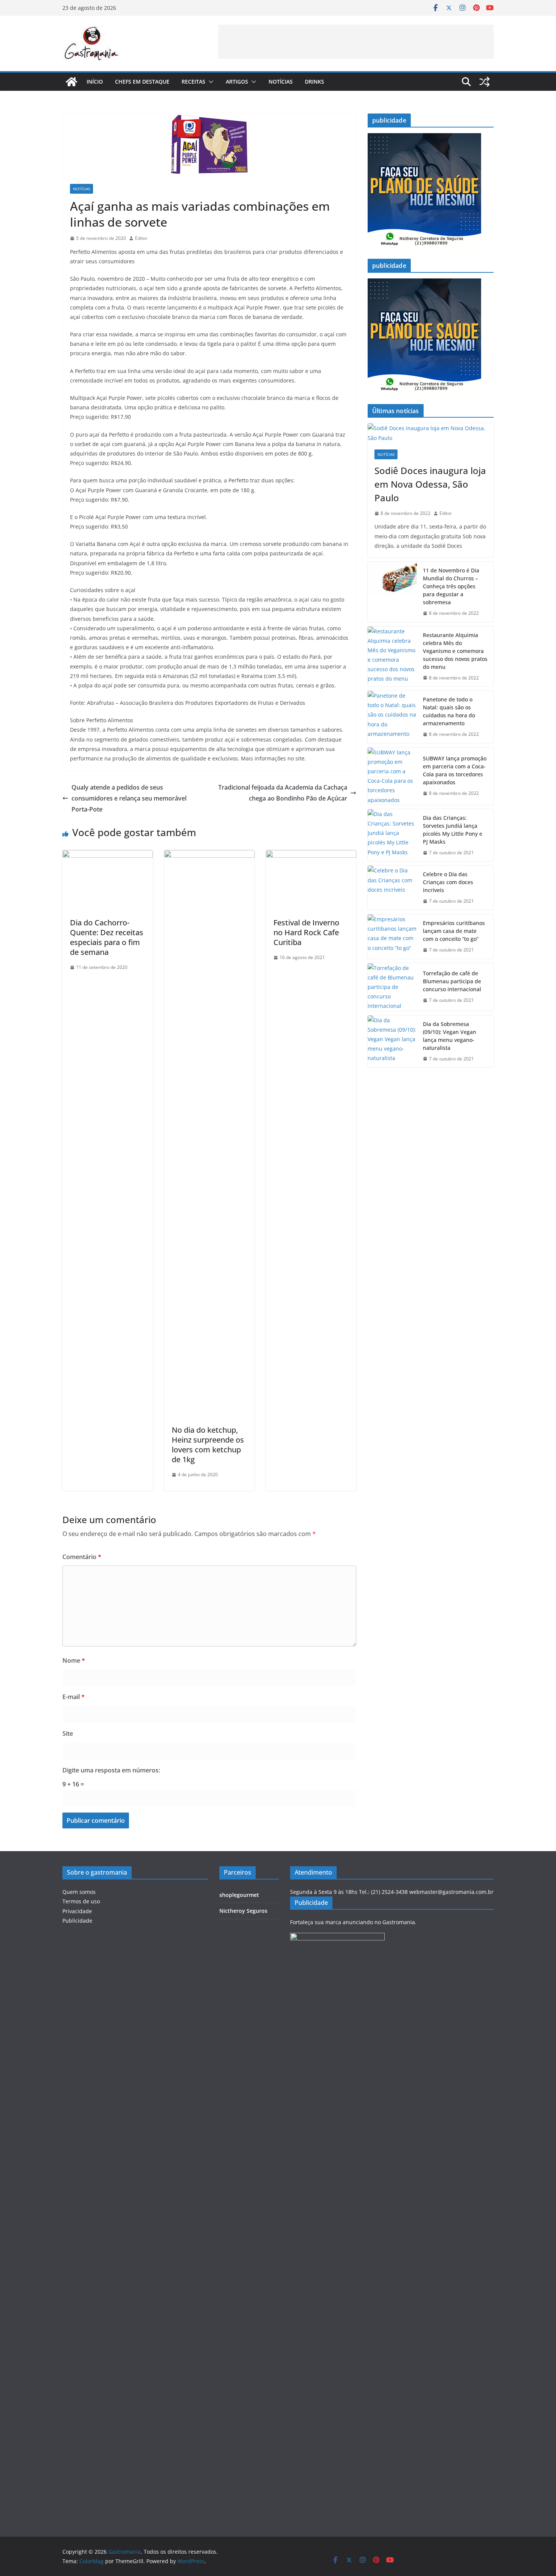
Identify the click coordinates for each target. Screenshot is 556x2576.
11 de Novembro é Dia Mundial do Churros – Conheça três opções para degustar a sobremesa (451, 586)
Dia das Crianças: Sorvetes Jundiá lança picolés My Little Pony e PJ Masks (453, 830)
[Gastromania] (71, 82)
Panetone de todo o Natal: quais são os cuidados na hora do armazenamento (449, 711)
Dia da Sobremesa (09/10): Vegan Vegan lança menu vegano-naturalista (450, 1036)
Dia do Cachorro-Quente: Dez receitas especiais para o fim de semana (107, 937)
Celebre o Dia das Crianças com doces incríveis (448, 882)
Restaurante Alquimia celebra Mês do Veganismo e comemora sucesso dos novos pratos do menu (455, 651)
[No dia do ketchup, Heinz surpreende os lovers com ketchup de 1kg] (209, 855)
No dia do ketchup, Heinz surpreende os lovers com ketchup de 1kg (208, 1445)
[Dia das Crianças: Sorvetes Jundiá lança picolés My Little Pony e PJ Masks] (392, 835)
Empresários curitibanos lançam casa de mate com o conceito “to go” (454, 931)
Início (95, 82)
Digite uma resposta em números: (111, 1770)
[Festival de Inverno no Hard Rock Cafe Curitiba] (311, 855)
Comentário (82, 1557)
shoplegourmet (239, 1895)
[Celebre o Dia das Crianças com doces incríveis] (392, 888)
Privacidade (77, 1911)
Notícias (281, 82)
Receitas (193, 82)
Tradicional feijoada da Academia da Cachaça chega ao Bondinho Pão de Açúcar (283, 793)
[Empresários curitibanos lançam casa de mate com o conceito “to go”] (392, 937)
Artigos (237, 82)
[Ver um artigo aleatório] (485, 82)
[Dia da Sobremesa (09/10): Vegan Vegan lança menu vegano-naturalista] (392, 1042)
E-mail (74, 1697)
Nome (74, 1660)
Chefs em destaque (142, 82)
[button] (210, 82)
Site (68, 1733)
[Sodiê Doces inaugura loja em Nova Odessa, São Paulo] (431, 433)
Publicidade (77, 1921)
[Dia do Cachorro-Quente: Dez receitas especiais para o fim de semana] (108, 855)
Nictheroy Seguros (243, 1911)
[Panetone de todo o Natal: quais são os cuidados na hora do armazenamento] (392, 717)
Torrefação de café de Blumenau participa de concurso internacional (452, 981)
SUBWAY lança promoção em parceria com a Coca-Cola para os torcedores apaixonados (455, 770)
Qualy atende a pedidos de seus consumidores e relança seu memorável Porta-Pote (129, 798)
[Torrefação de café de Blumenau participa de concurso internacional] (392, 987)
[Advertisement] (356, 42)
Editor (141, 238)
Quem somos (79, 1892)
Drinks (314, 82)
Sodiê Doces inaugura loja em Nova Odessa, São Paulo (430, 484)
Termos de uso (81, 1901)
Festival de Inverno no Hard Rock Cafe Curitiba (306, 932)
